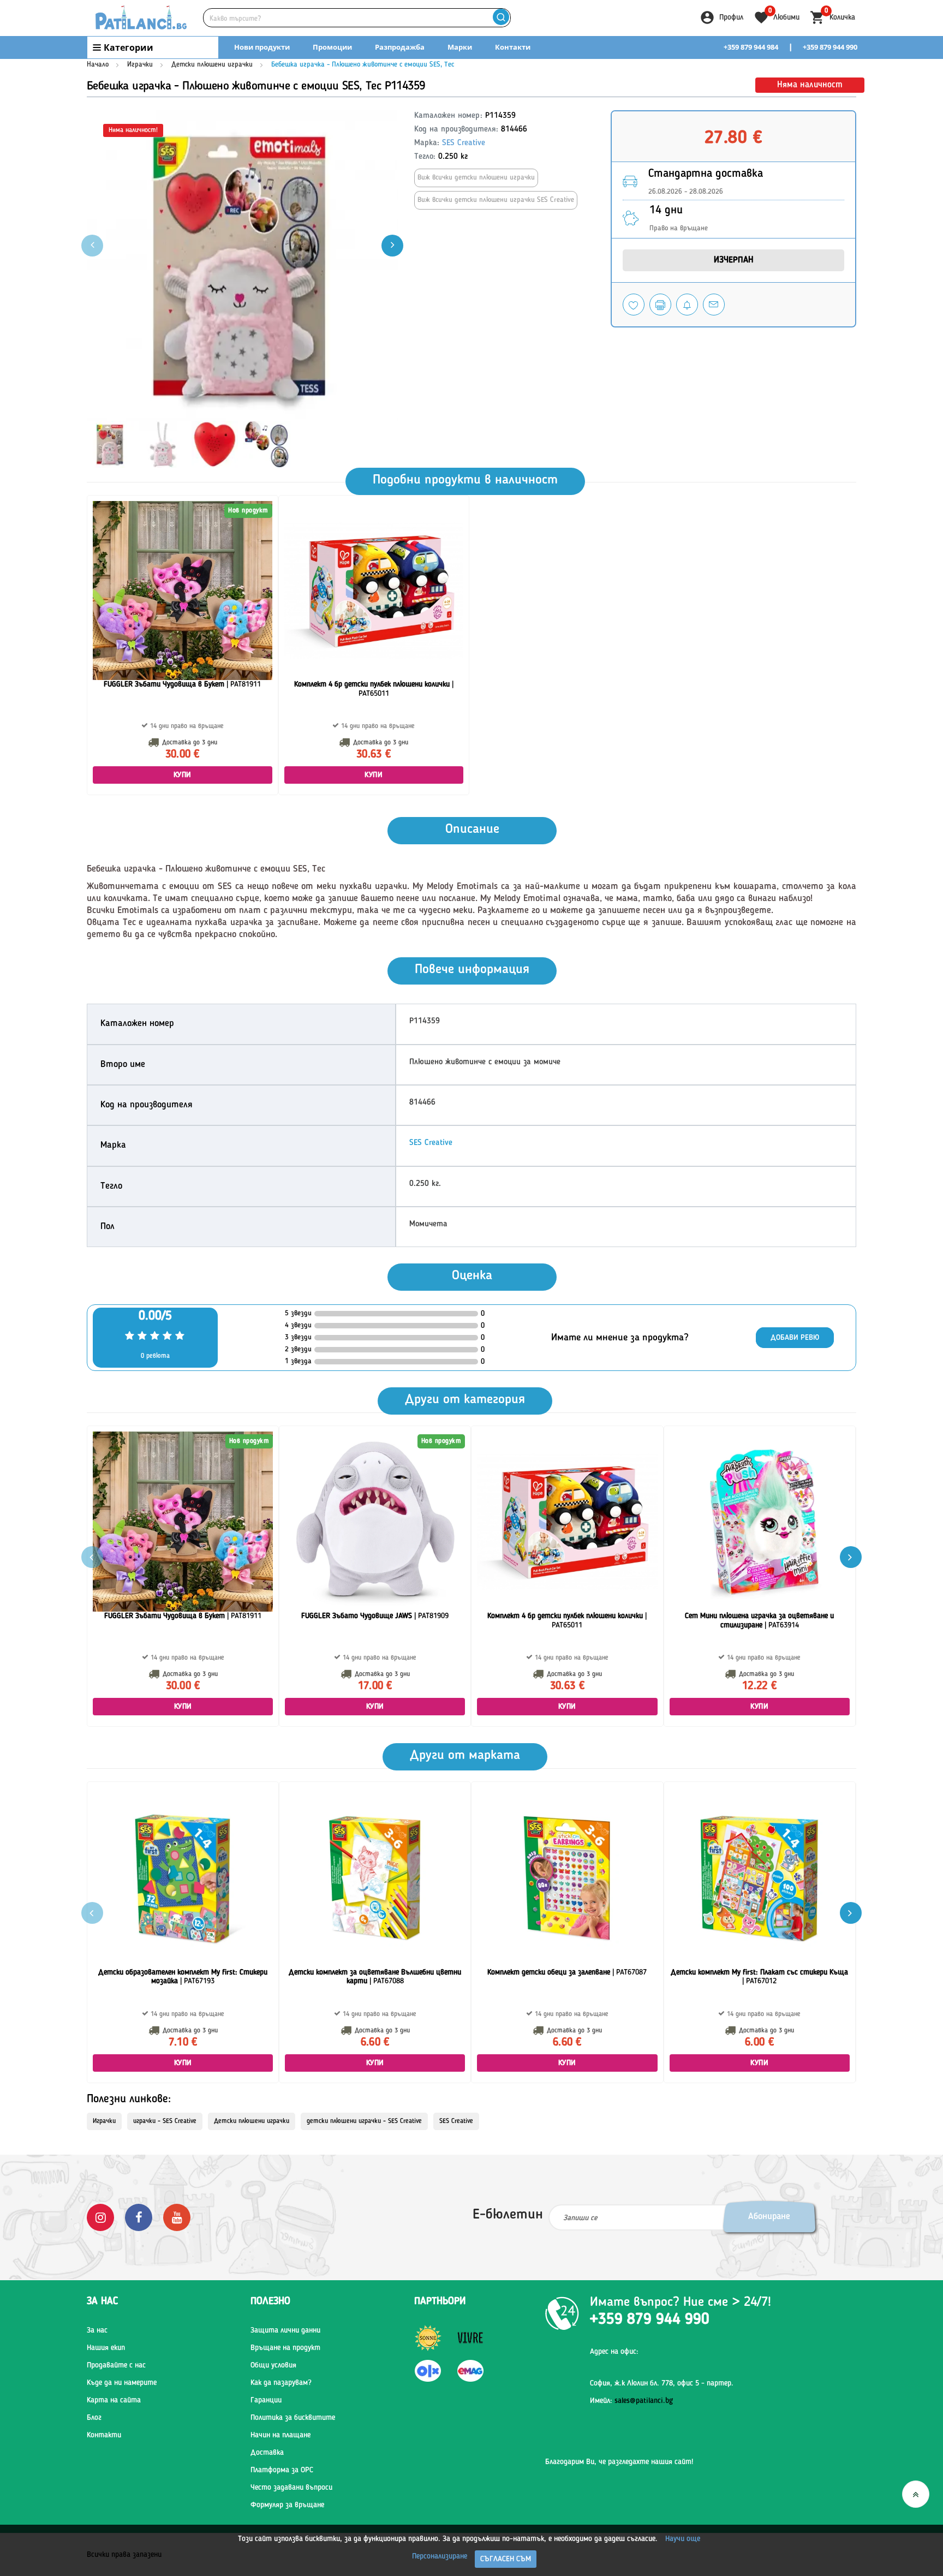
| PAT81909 (375, 1616)
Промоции (332, 47)
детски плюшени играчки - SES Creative (364, 2121)
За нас (97, 2330)
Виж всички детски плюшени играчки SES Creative (496, 200)
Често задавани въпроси (291, 2488)
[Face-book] (139, 2217)
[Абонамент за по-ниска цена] (687, 305)
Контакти (513, 47)
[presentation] (392, 246)
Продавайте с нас (116, 2365)
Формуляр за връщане (287, 2505)
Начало (98, 65)
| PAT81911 (182, 684)
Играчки (140, 65)
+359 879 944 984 (751, 47)
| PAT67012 (759, 1977)
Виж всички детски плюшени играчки (476, 178)
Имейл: (631, 2401)
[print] (660, 305)
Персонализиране (440, 2556)
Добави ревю (795, 1338)
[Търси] (501, 18)
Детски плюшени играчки (212, 65)
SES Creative (464, 143)
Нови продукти (262, 47)
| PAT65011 (374, 689)
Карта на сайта (114, 2400)
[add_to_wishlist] (634, 305)
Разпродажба (400, 47)
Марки (460, 47)
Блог (94, 2418)
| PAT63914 (759, 1621)
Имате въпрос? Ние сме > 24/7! (681, 2303)
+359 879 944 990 (830, 47)
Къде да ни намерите (122, 2383)
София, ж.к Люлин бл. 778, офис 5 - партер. (662, 2383)
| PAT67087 (567, 1972)
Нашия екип (106, 2348)
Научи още (683, 2539)
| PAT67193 (183, 1977)
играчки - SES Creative (165, 2121)
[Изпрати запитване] (714, 305)
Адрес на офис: (614, 2352)
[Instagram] (100, 2217)
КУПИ (183, 775)
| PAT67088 (375, 1977)
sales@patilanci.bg (644, 2401)
